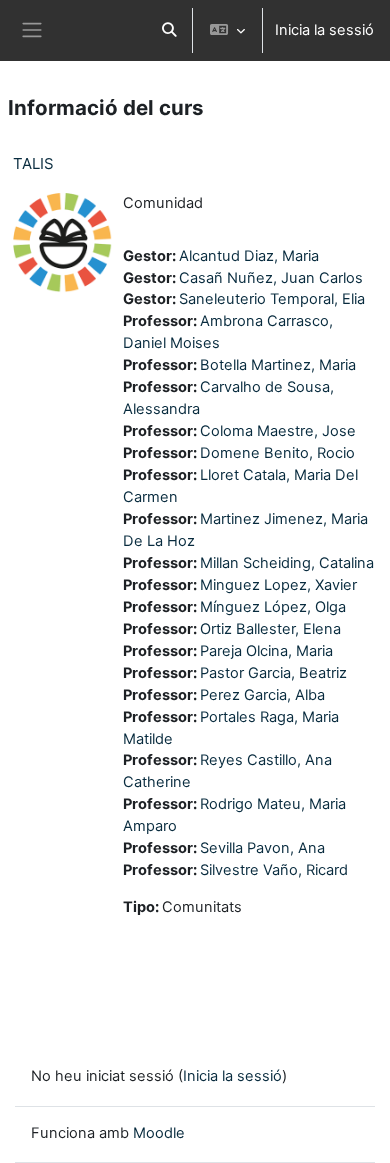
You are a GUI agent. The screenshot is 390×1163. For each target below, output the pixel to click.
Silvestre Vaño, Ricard (274, 870)
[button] (169, 30)
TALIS (33, 163)
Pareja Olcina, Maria (266, 651)
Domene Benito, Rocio (277, 453)
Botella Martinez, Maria (278, 365)
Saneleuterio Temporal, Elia (272, 299)
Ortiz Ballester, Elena (270, 629)
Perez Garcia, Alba (262, 695)
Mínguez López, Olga (273, 607)
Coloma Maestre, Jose (278, 431)
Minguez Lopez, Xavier (278, 585)
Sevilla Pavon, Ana (262, 848)
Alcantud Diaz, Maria (249, 256)
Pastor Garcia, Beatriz (273, 673)
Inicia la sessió (324, 30)
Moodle (159, 1133)
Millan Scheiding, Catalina (287, 563)
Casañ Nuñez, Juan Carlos (271, 278)
